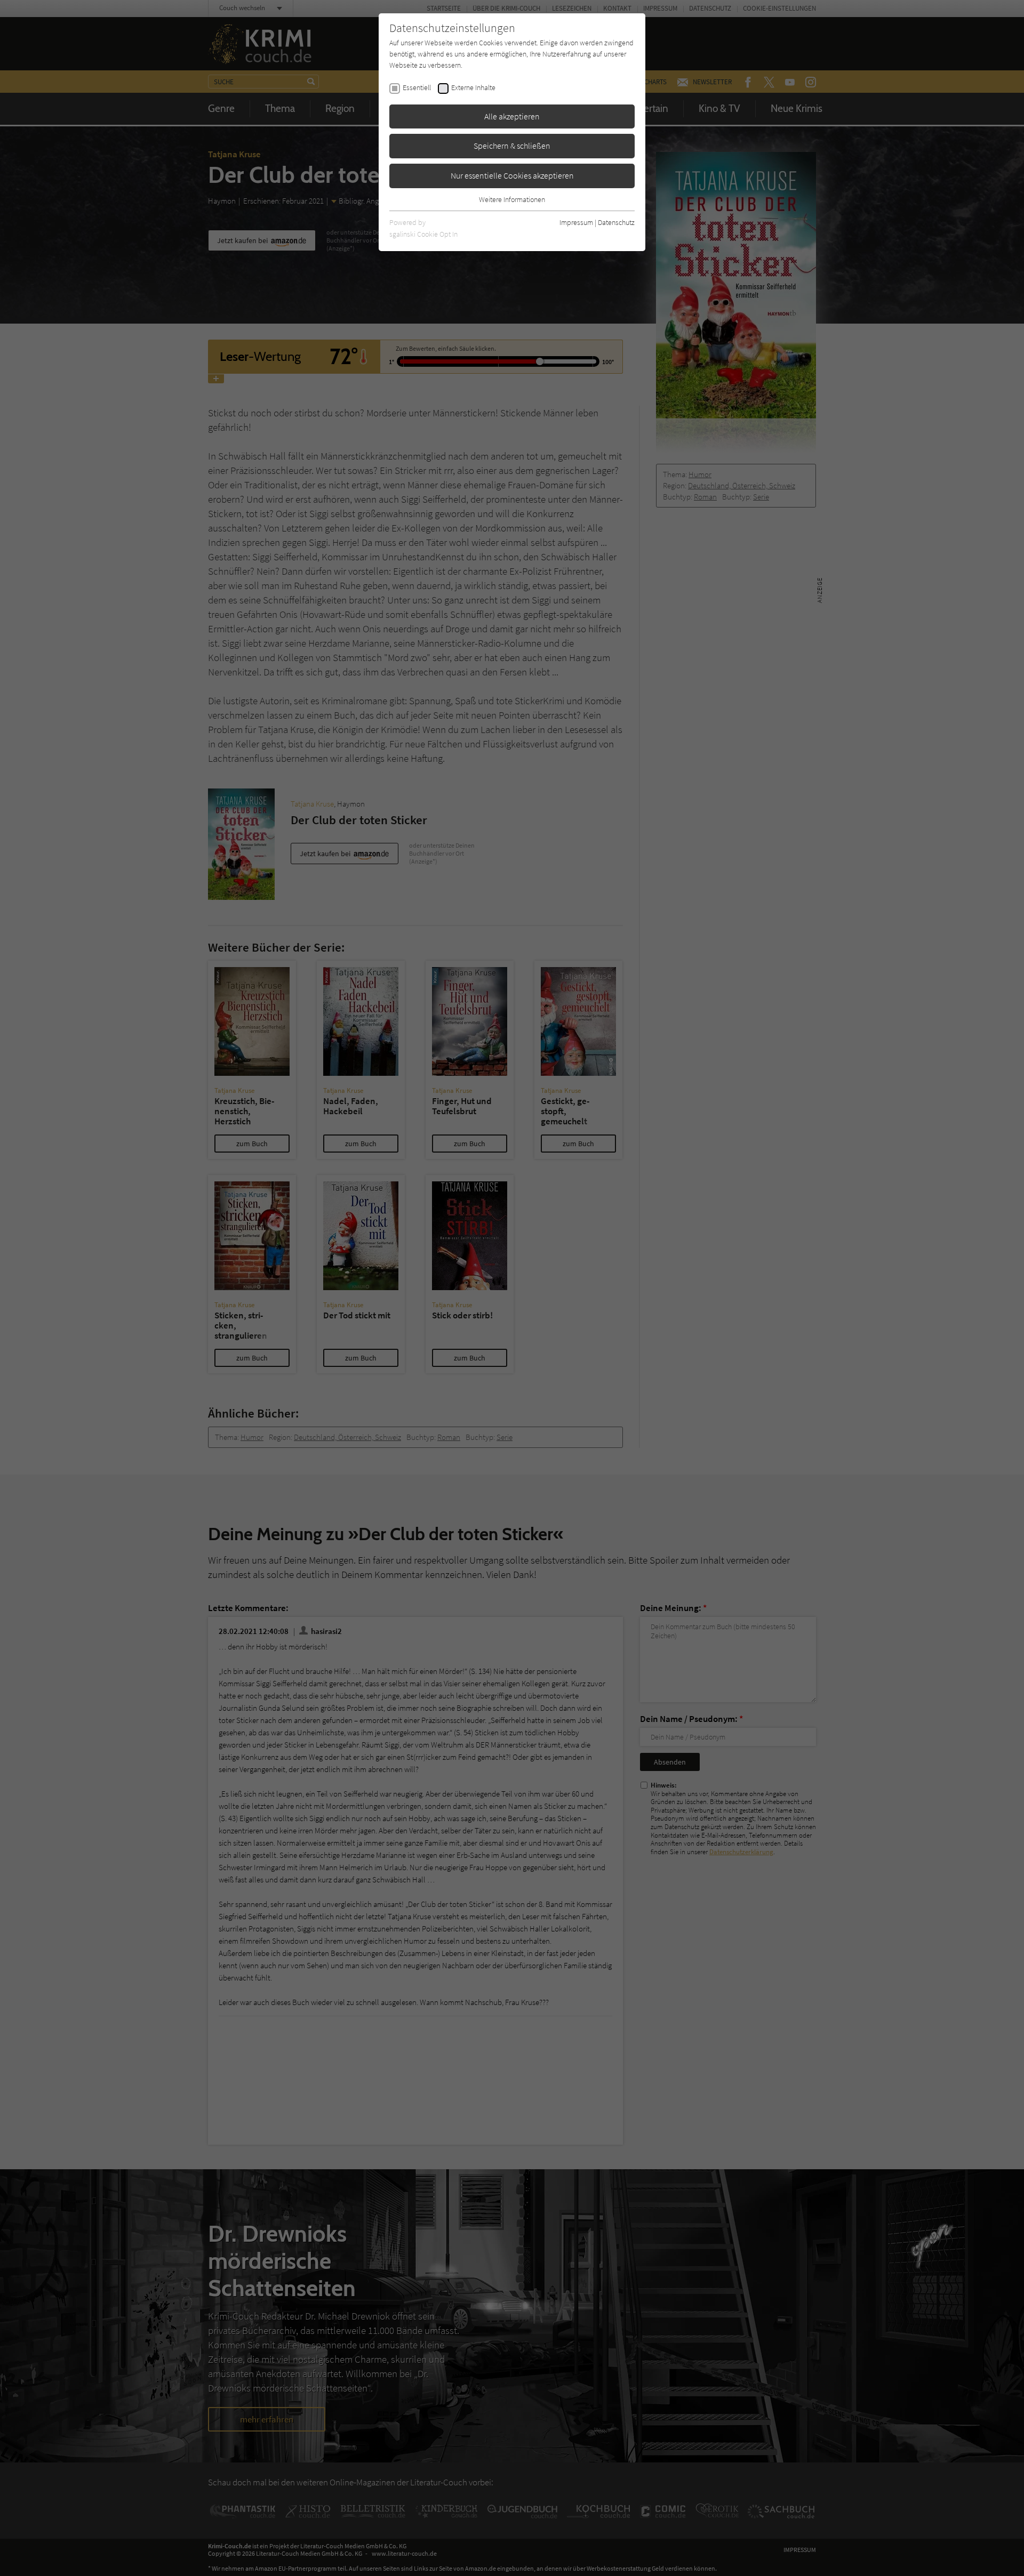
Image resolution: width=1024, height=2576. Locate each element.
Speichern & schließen (512, 146)
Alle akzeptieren (512, 116)
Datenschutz (616, 222)
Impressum (576, 222)
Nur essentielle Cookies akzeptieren (512, 175)
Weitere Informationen (512, 199)
